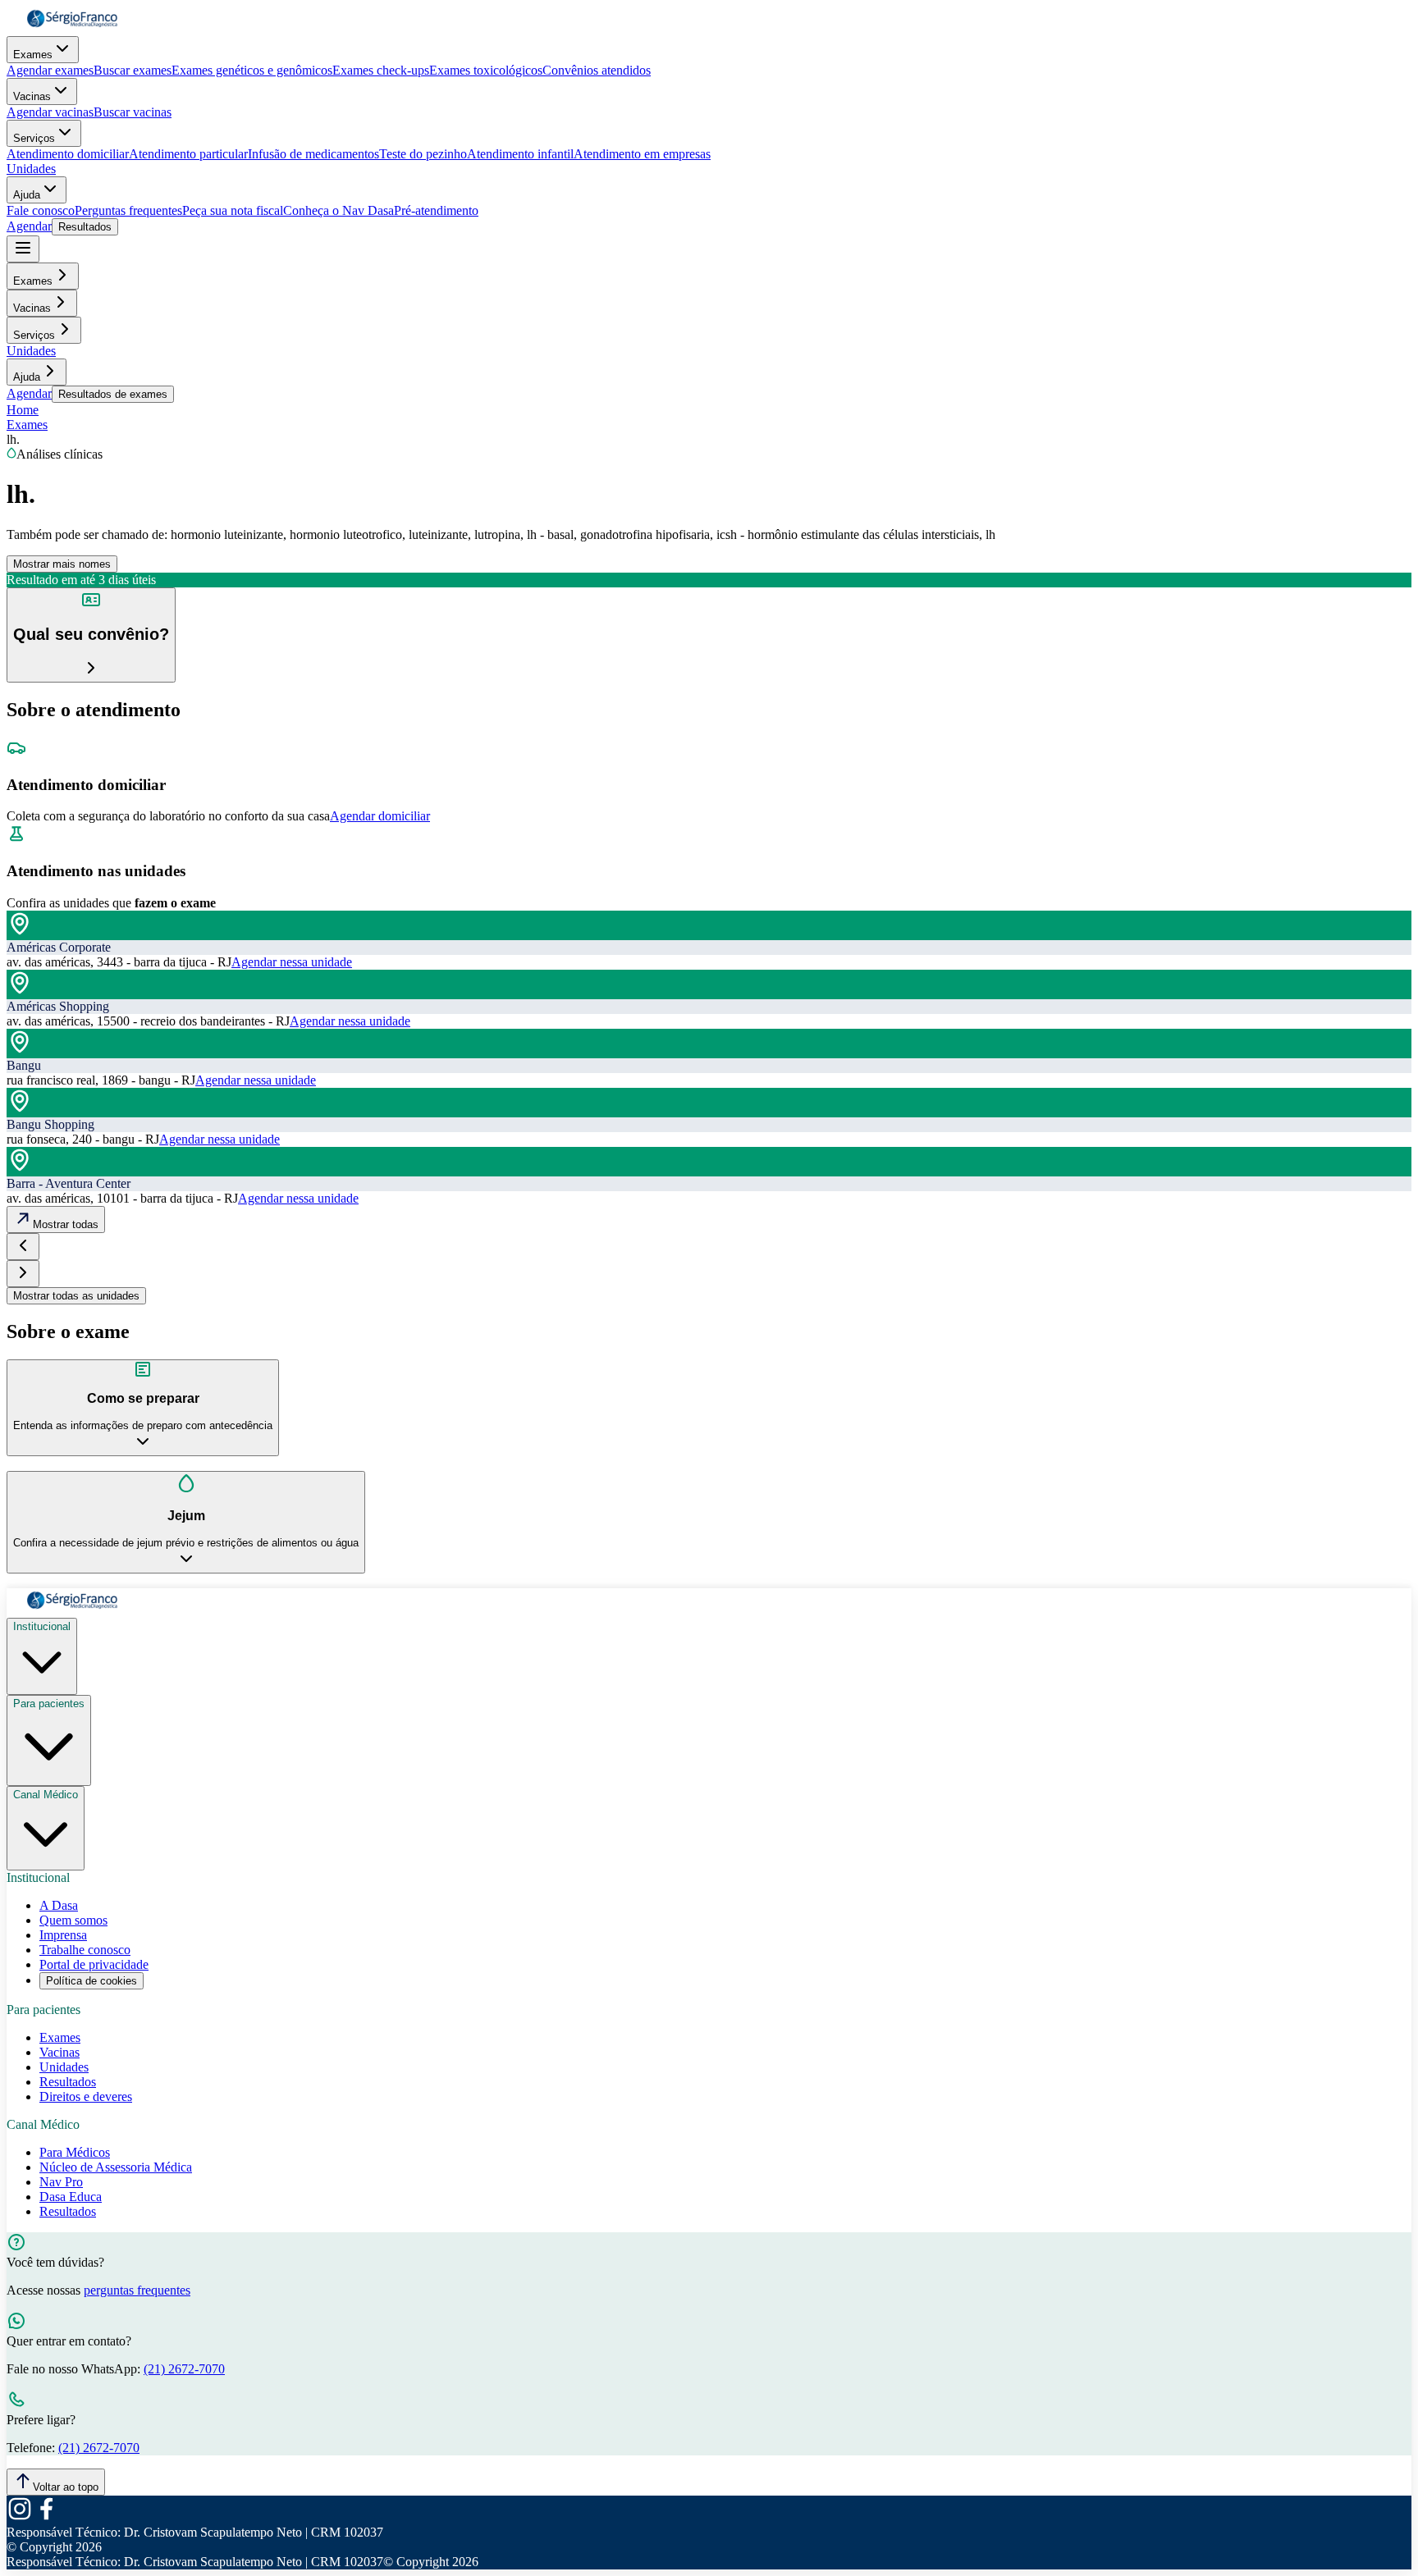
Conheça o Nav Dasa (338, 210)
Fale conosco (41, 210)
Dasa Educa (71, 2197)
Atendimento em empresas (642, 154)
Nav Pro (61, 2182)
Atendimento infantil (520, 154)
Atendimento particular (188, 154)
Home (23, 410)
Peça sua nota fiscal (233, 210)
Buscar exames (133, 70)
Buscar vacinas (133, 112)
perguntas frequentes (137, 2290)
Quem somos (73, 1920)
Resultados (85, 227)
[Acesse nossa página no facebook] (46, 2517)
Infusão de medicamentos (313, 154)
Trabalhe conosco (85, 1950)
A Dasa (59, 1905)
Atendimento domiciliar (68, 154)
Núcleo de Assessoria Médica (116, 2167)
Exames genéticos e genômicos (252, 70)
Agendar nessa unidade (292, 962)
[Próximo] (23, 1274)
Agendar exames (50, 70)
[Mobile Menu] (23, 249)
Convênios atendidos (597, 70)
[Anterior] (23, 1247)
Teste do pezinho (423, 154)
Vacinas (32, 96)
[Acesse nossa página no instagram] (20, 2517)
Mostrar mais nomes (62, 564)
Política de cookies (91, 1981)
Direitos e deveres (86, 2096)
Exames (33, 55)
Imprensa (63, 1935)
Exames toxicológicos (486, 70)
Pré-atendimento (436, 210)
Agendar (29, 226)
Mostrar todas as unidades (76, 1296)
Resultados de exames (113, 394)
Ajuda (27, 195)
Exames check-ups (381, 70)
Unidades (31, 169)
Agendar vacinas (50, 112)
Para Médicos (75, 2152)
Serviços (34, 138)
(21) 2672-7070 (184, 2369)
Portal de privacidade (94, 1964)
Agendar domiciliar (380, 816)
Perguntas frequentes (128, 210)
